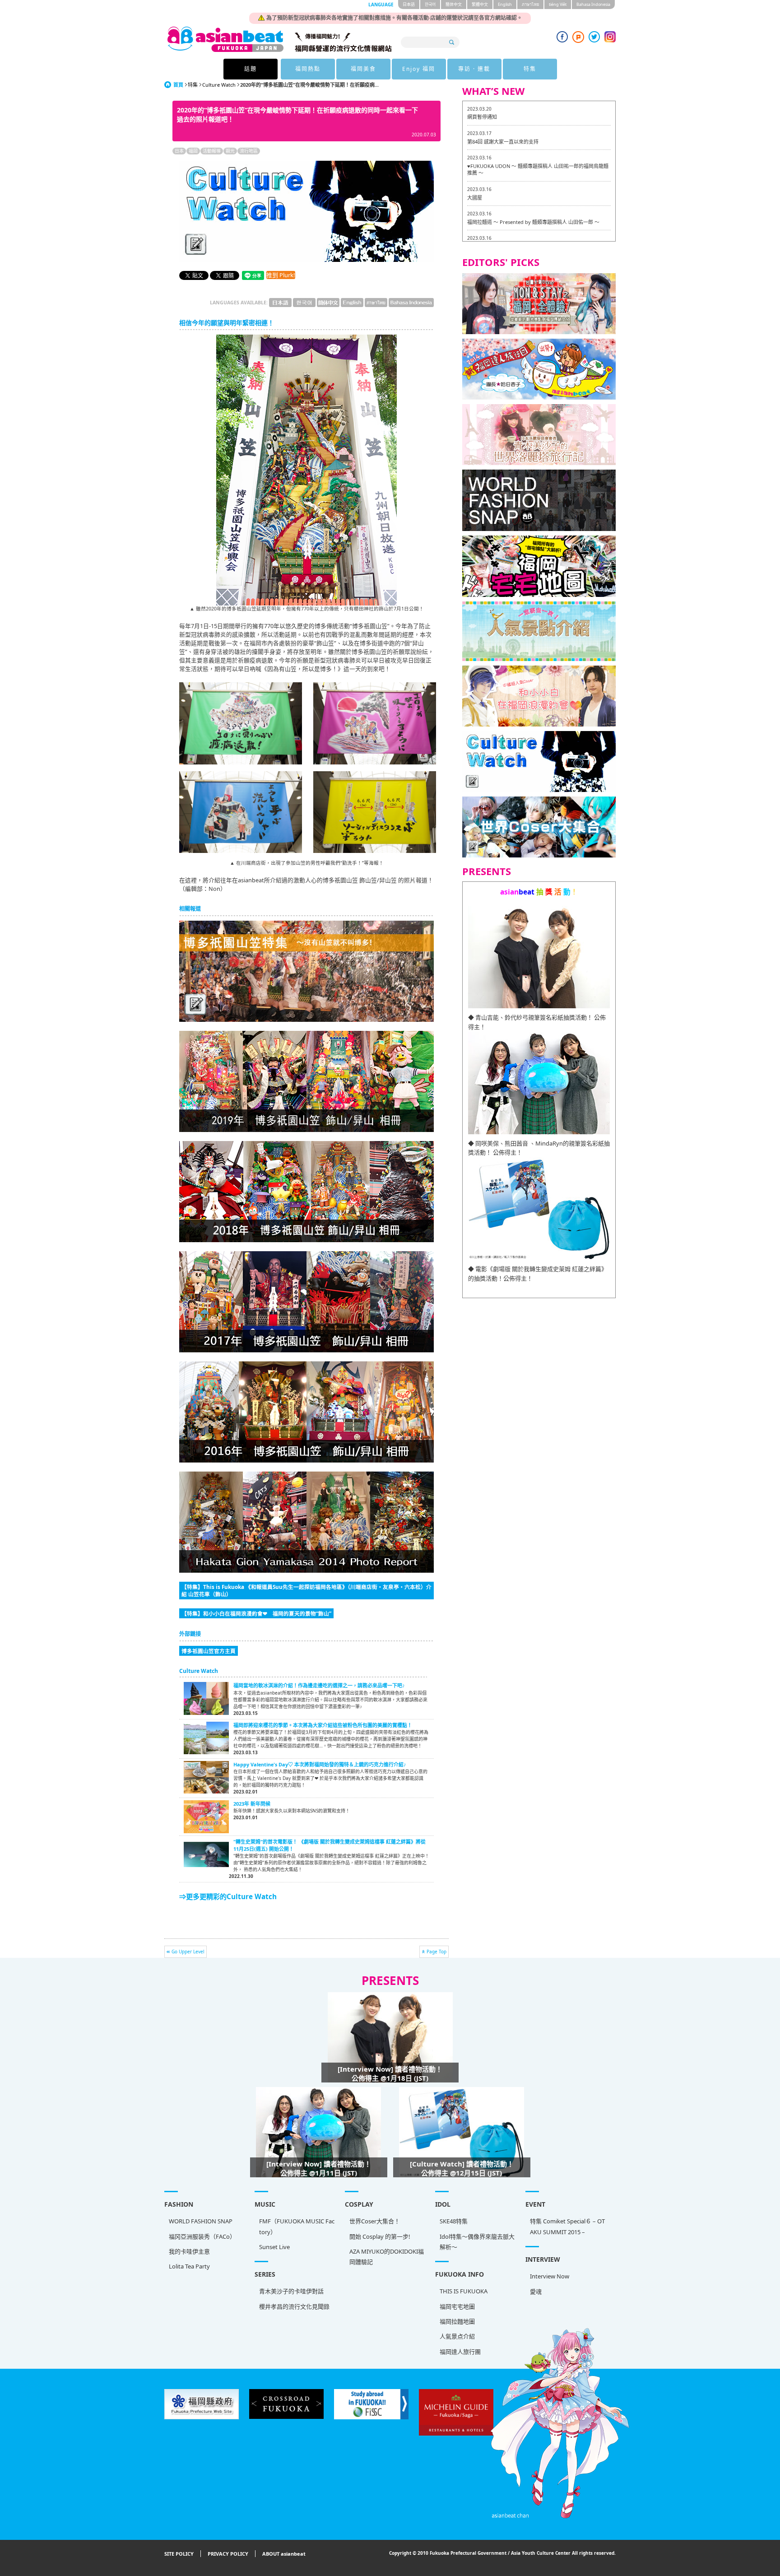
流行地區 (249, 151)
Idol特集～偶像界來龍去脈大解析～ (477, 2242)
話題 (251, 69)
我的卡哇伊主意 (189, 2251)
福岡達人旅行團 (460, 2352)
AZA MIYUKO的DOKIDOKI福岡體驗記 (387, 2257)
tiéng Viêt (558, 4)
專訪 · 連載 (474, 69)
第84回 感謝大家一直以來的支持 (503, 142)
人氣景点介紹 (457, 2336)
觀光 (230, 151)
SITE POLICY (179, 2554)
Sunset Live (274, 2247)
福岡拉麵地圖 (457, 2321)
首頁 (178, 85)
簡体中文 (454, 4)
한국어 (430, 4)
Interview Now (550, 2276)
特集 (530, 69)
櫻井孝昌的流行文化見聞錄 (294, 2306)
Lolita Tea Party (189, 2266)
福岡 (193, 151)
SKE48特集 (454, 2221)
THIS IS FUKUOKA (464, 2291)
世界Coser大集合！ (375, 2221)
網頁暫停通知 (482, 117)
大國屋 (475, 198)
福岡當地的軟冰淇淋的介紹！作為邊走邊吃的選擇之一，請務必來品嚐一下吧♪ (319, 1685)
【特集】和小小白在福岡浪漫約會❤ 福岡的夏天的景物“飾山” (256, 1613)
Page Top (436, 1952)
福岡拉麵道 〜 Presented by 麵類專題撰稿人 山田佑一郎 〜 (533, 222)
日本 (179, 151)
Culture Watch (219, 85)
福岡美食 (363, 69)
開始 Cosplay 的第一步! (380, 2236)
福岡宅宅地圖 (457, 2306)
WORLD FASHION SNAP (201, 2221)
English (505, 4)
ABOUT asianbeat (284, 2554)
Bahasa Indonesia (593, 4)
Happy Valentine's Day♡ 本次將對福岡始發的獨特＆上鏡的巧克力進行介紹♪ (320, 1764)
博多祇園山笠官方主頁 (209, 1651)
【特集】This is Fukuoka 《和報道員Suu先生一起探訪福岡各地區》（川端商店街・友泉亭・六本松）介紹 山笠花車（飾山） (306, 1590)
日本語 (409, 4)
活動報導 (212, 151)
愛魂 (536, 2292)
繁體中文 (480, 4)
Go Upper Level (188, 1952)
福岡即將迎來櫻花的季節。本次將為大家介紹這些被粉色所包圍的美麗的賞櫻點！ (323, 1725)
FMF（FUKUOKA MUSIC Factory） (297, 2226)
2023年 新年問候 (252, 1804)
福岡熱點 (308, 69)
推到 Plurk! (281, 275)
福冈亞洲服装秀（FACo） (202, 2236)
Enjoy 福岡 (419, 69)
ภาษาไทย (530, 4)
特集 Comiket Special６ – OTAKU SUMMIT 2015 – (567, 2226)
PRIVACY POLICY (228, 2554)
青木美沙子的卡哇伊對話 (291, 2291)
